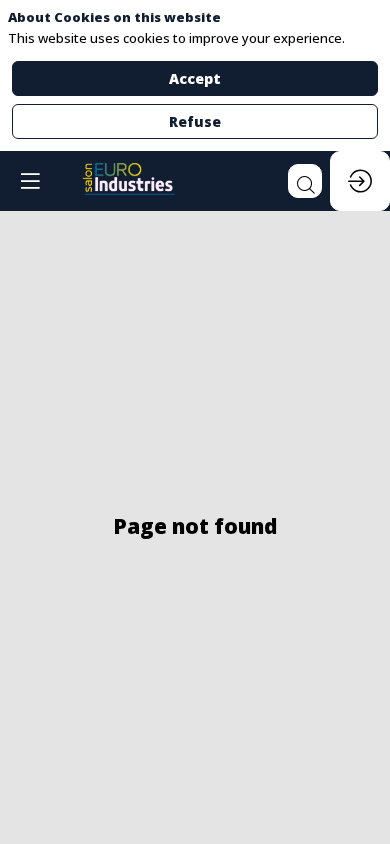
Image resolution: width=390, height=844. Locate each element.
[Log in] (360, 181)
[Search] (305, 181)
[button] (30, 181)
